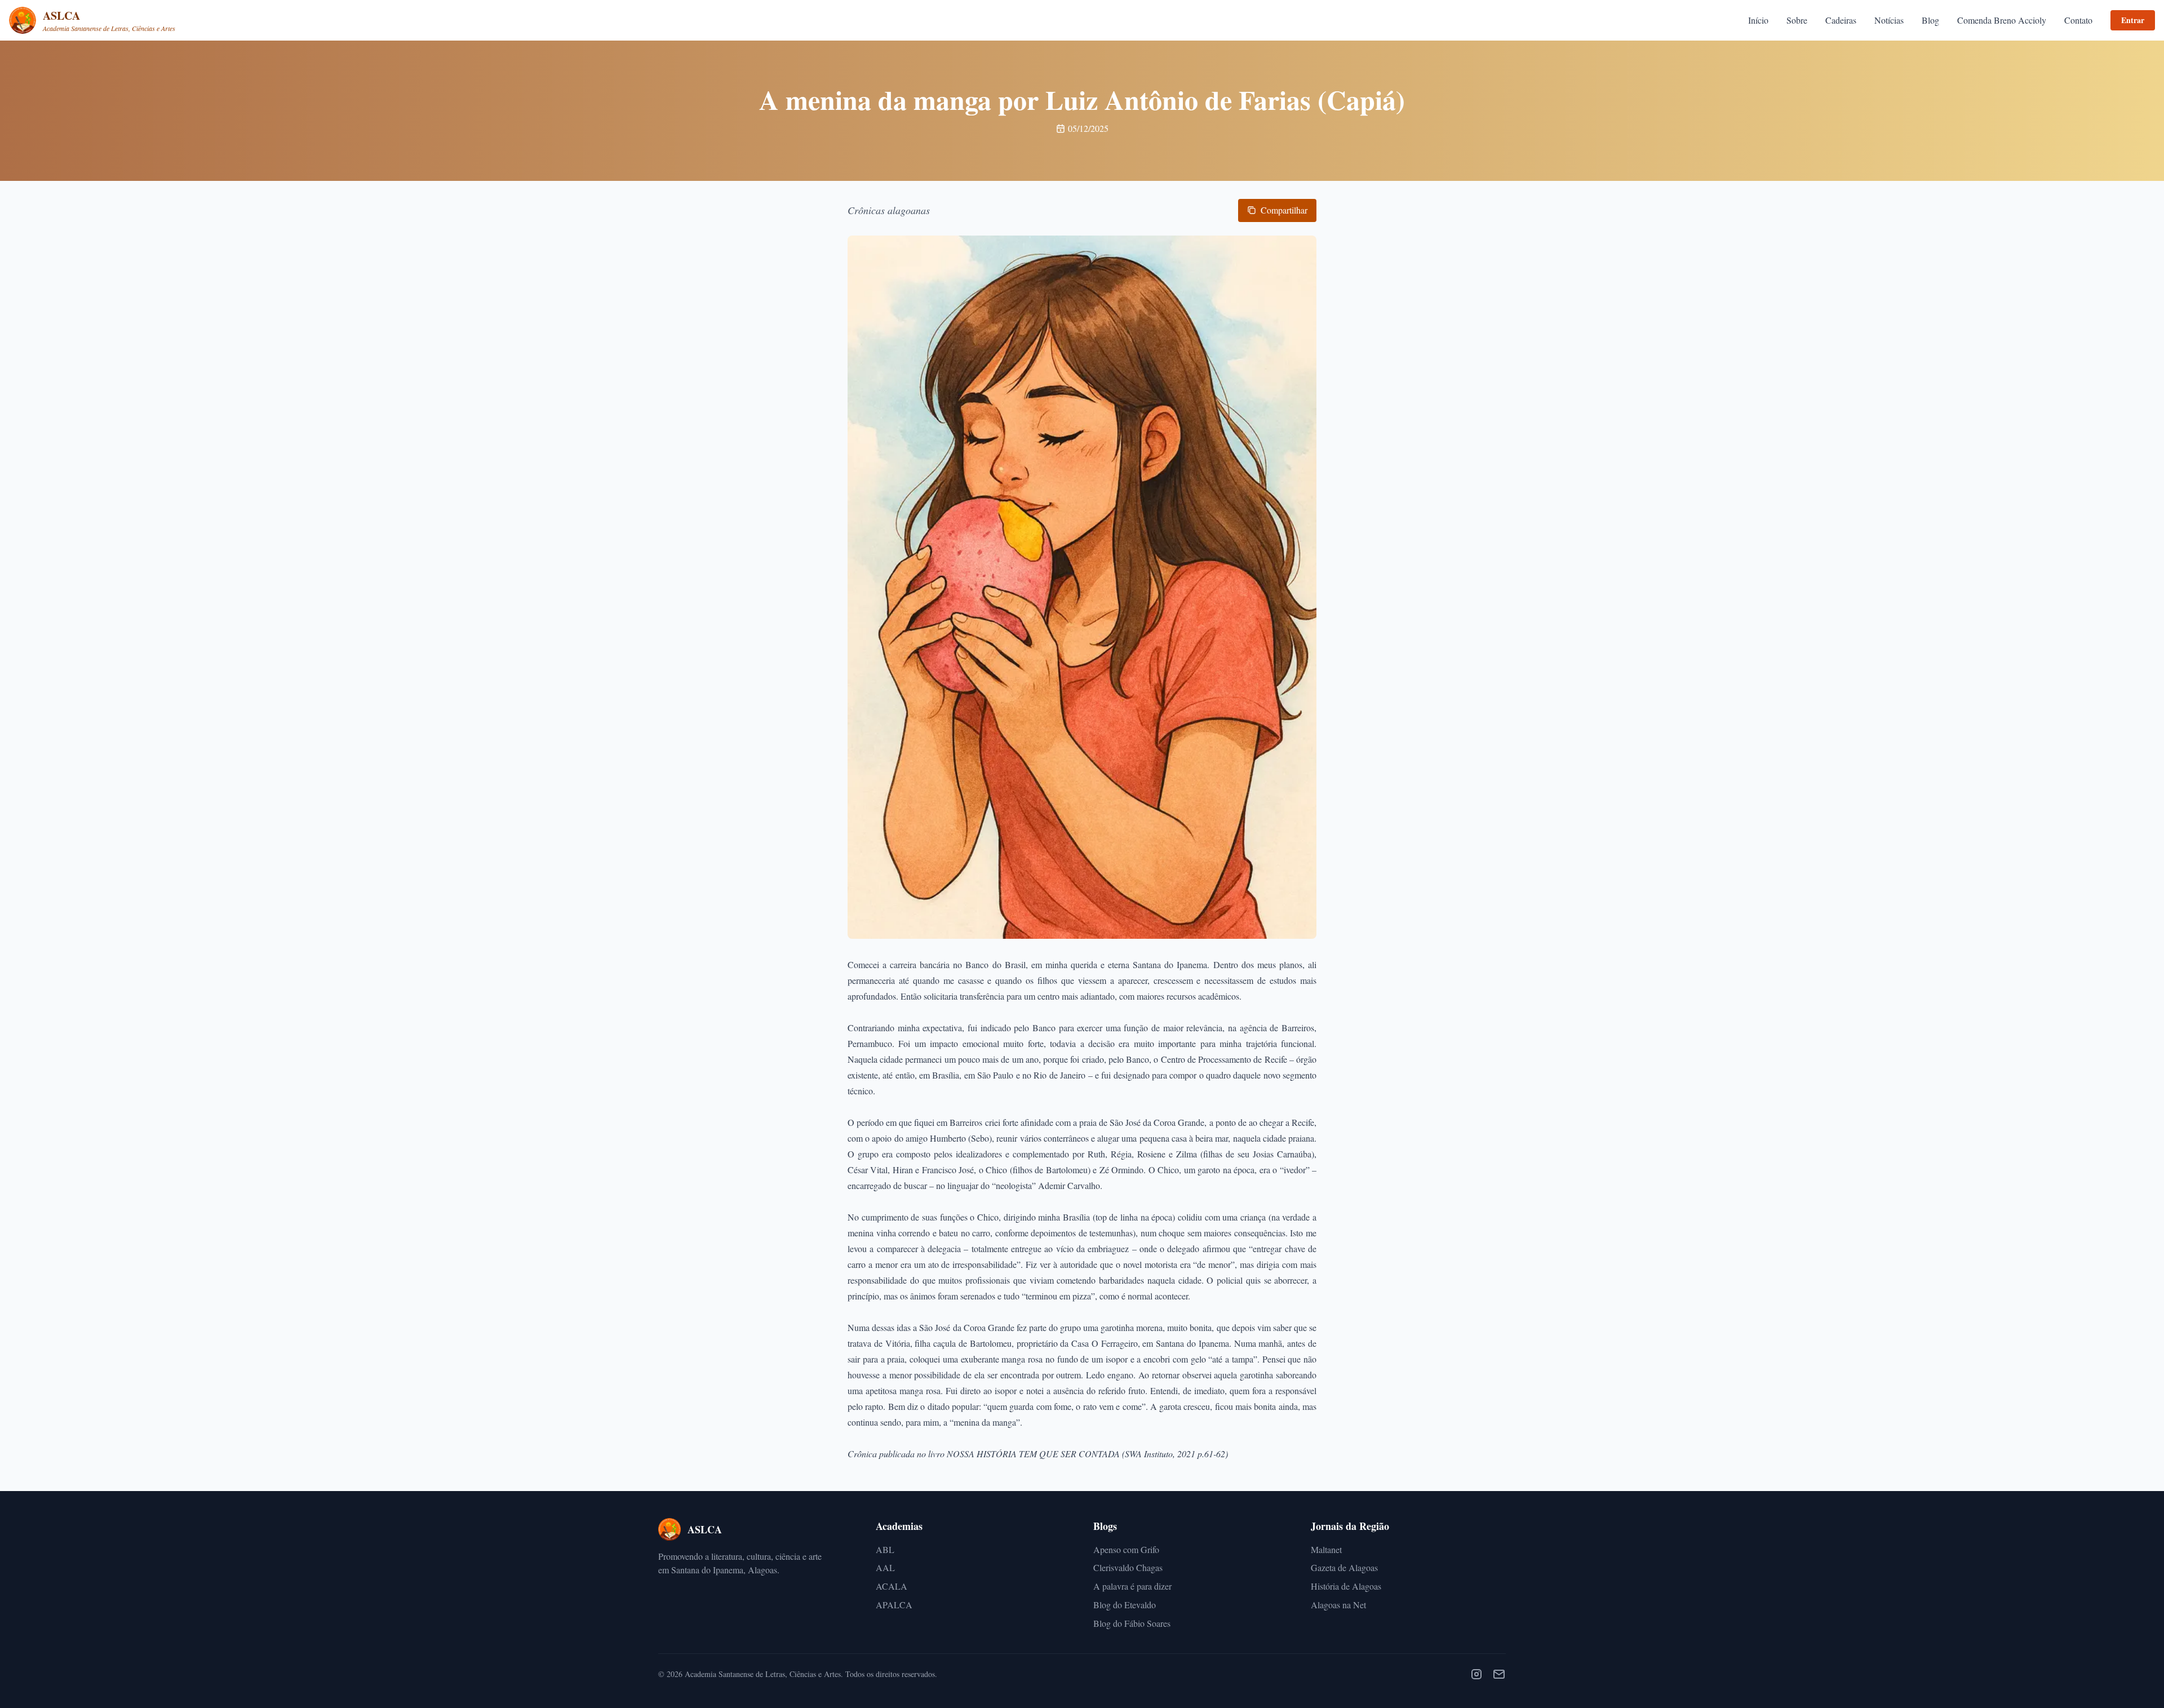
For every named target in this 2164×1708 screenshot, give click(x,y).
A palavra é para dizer (1132, 1586)
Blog (1930, 20)
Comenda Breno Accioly (2002, 20)
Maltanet (1326, 1549)
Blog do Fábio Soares (1132, 1623)
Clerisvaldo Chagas (1128, 1567)
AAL (885, 1567)
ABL (885, 1549)
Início (1758, 20)
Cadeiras (1841, 20)
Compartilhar (1284, 210)
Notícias (1889, 20)
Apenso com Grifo (1126, 1549)
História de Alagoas (1346, 1586)
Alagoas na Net (1338, 1605)
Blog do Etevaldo (1125, 1605)
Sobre (1797, 20)
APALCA (894, 1605)
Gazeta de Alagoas (1344, 1567)
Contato (2078, 20)
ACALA (892, 1586)
